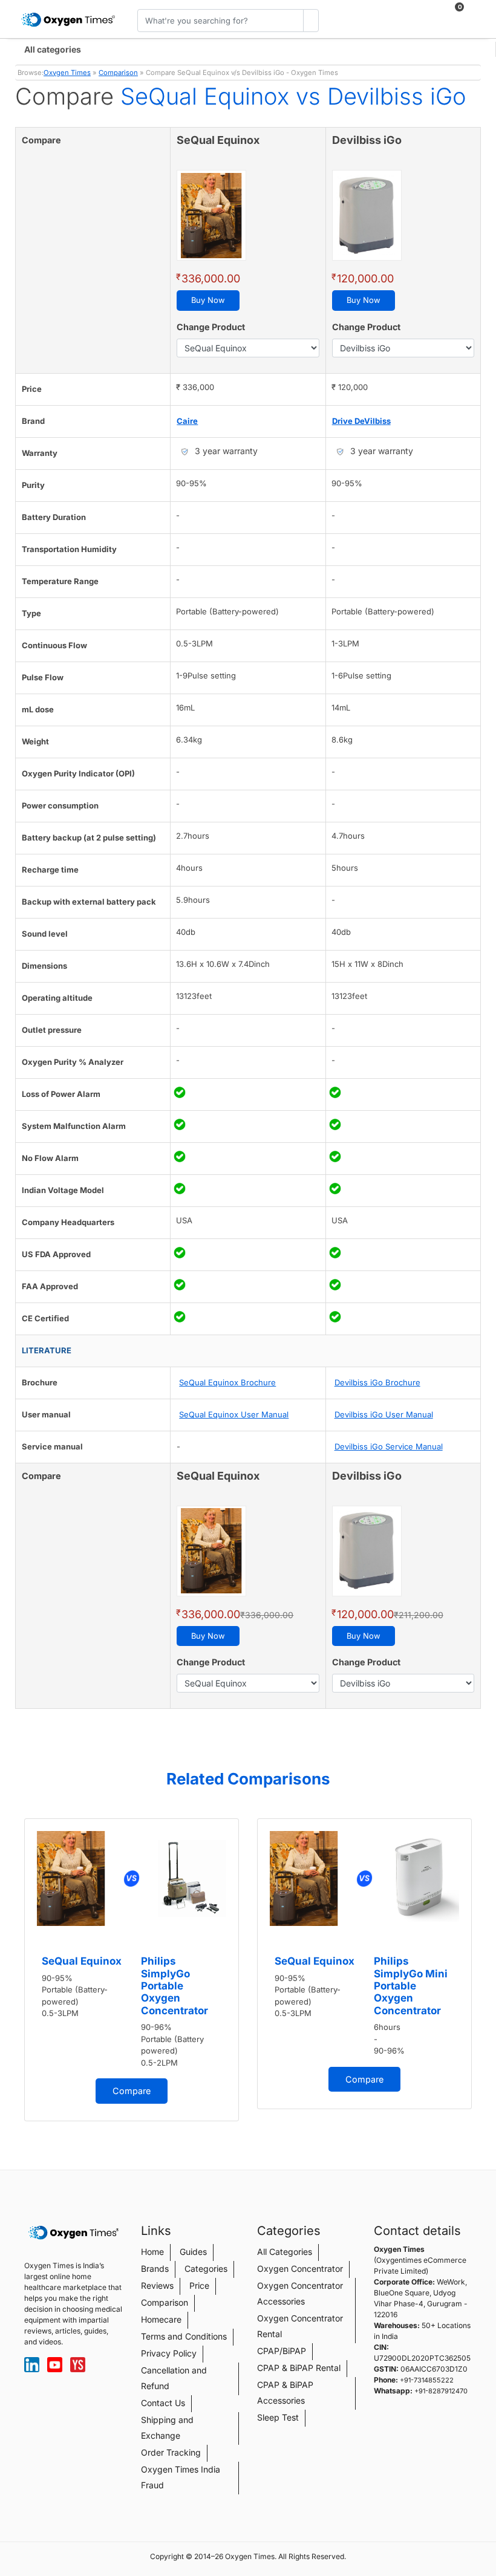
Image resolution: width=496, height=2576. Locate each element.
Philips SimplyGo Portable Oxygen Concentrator (175, 1986)
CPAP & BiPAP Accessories (285, 2392)
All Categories (285, 2252)
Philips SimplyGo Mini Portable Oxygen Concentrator (411, 1986)
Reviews (157, 2285)
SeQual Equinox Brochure (227, 1382)
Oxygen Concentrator (300, 2269)
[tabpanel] (132, 1970)
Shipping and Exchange (167, 2428)
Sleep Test (278, 2417)
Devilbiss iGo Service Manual (389, 1446)
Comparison (118, 73)
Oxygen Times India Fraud (181, 2477)
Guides (193, 2252)
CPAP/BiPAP (282, 2351)
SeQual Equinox (82, 1961)
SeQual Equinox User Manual (234, 1414)
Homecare (161, 2319)
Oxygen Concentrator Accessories (300, 2293)
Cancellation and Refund (174, 2378)
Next (478, 1974)
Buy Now (208, 300)
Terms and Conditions (184, 2336)
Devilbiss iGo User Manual (384, 1414)
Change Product (211, 327)
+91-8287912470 (441, 2391)
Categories (206, 2269)
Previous (18, 1974)
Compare (132, 2091)
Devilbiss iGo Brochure (377, 1382)
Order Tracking (171, 2452)
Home (152, 2252)
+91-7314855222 (427, 2380)
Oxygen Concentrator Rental (300, 2326)
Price (199, 2285)
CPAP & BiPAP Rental (299, 2368)
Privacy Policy (169, 2353)
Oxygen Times (67, 73)
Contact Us (163, 2403)
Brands (155, 2269)
